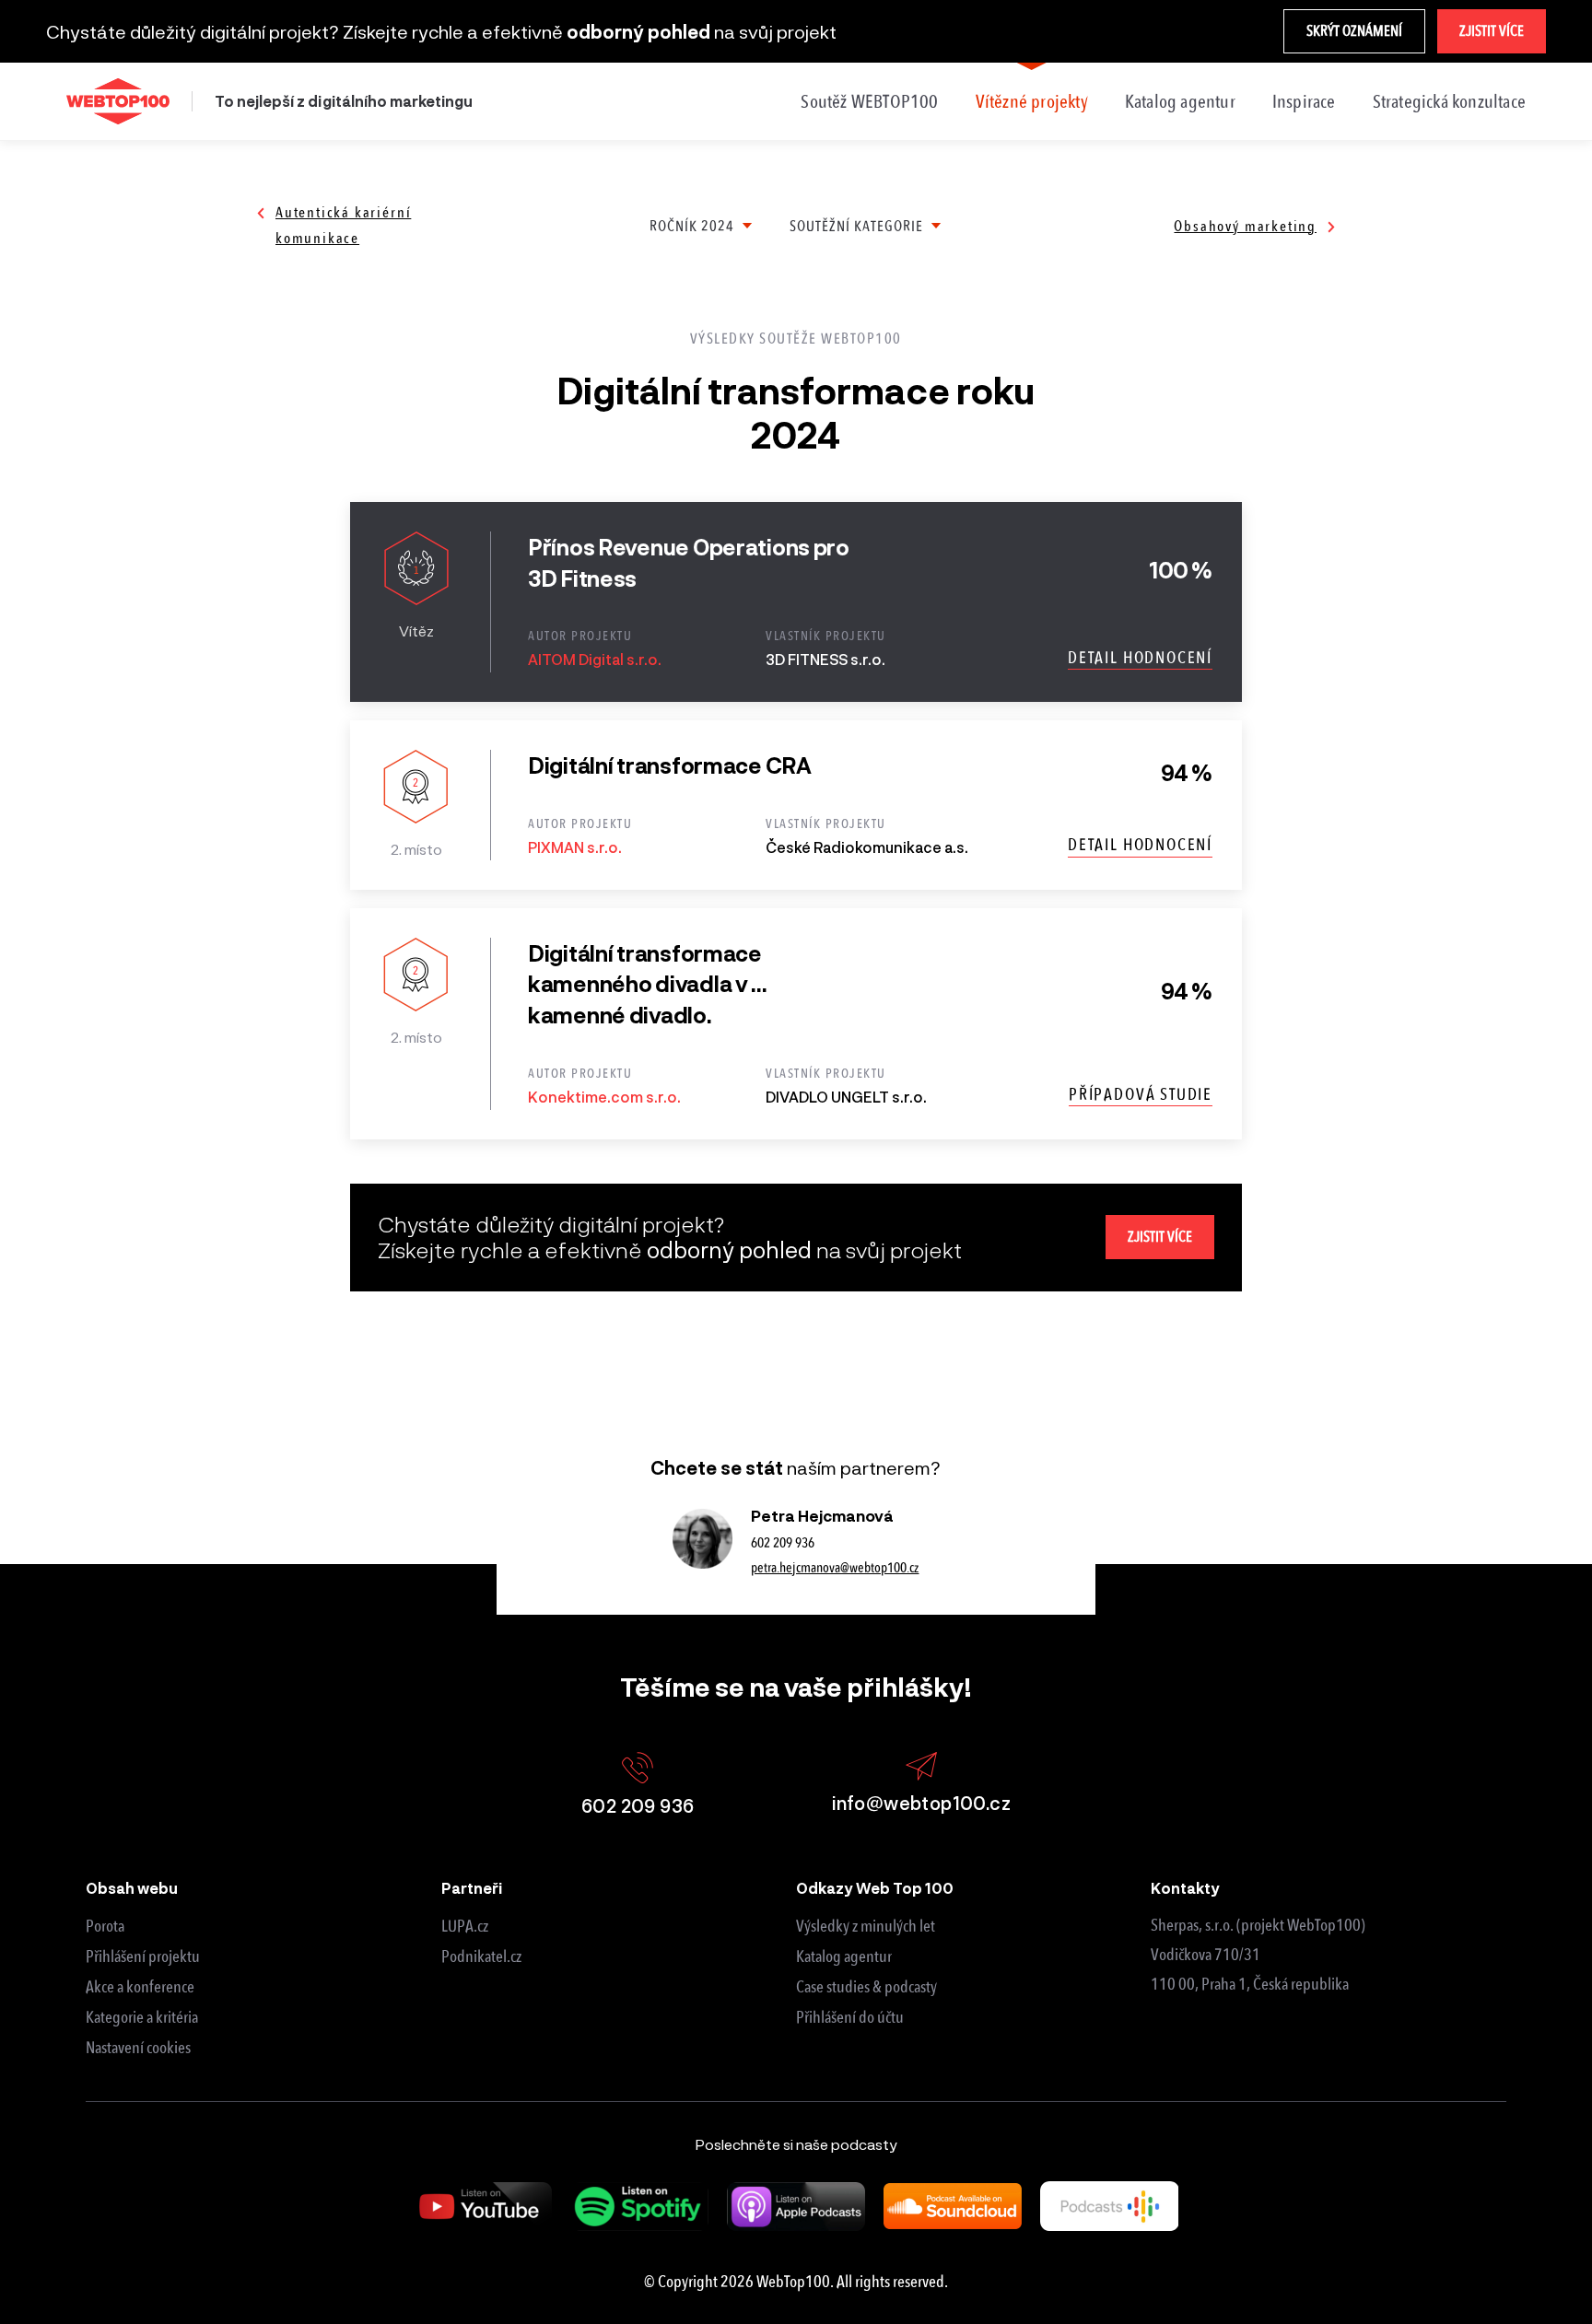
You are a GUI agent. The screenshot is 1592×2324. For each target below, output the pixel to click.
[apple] (796, 2207)
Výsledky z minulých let (866, 1926)
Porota (105, 1926)
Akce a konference (140, 1987)
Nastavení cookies (138, 2048)
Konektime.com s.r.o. (604, 1097)
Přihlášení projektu (143, 1956)
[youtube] (483, 2207)
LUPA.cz (465, 1926)
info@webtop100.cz (921, 1803)
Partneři (472, 1888)
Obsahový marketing (1245, 226)
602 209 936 (783, 1543)
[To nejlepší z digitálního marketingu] (118, 101)
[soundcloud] (953, 2206)
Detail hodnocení (1140, 658)
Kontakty (1185, 1888)
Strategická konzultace (1449, 101)
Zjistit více (1492, 31)
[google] (1109, 2206)
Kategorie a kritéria (142, 2017)
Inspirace (1304, 101)
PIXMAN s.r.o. (575, 847)
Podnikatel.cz (481, 1956)
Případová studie (1141, 1094)
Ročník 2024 (692, 226)
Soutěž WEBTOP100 (869, 101)
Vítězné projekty (1032, 101)
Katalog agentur (1180, 101)
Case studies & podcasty (866, 1987)
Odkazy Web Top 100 (875, 1888)
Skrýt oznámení (1354, 31)
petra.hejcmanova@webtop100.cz (835, 1568)
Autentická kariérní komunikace (343, 225)
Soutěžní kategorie (856, 226)
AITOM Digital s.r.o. (595, 659)
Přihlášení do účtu (850, 2017)
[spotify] (639, 2207)
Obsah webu (132, 1888)
